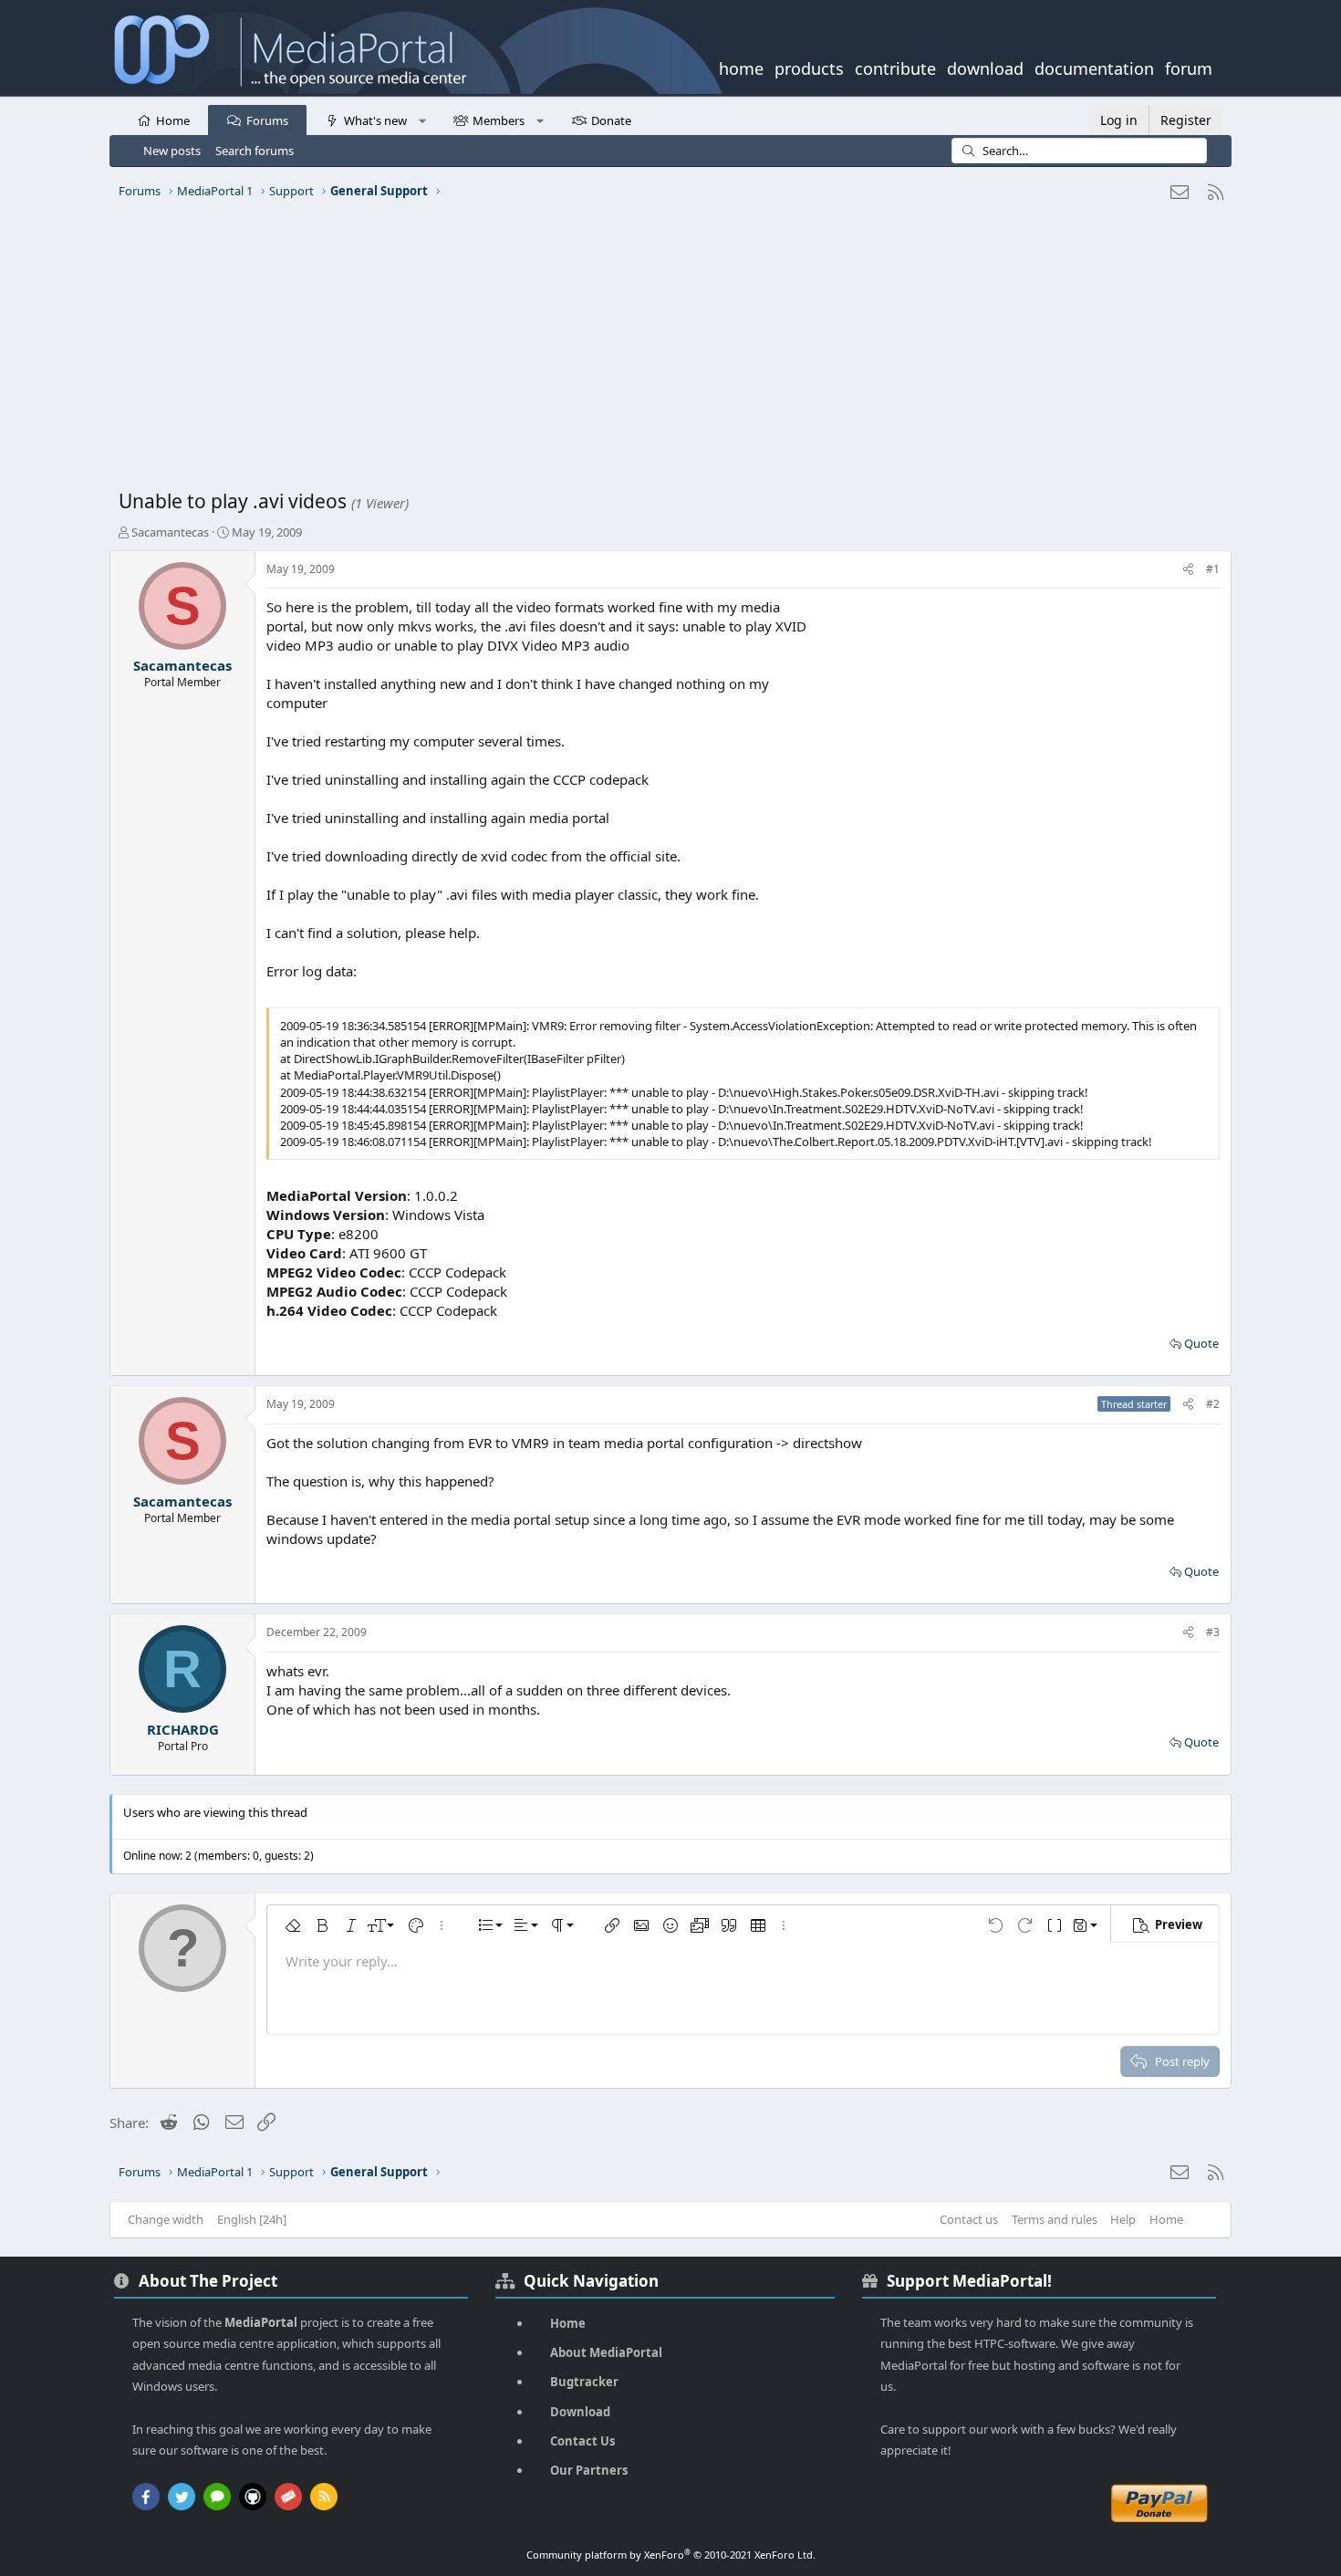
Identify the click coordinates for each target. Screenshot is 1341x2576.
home (741, 67)
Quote (1201, 1343)
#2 (1213, 1404)
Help (1123, 2219)
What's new (375, 120)
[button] (422, 120)
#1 (1213, 569)
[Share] (1188, 570)
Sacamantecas (170, 532)
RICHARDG (183, 1729)
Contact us (969, 2219)
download (985, 67)
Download (580, 2412)
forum (1189, 67)
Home (173, 120)
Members (499, 120)
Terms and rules (1055, 2219)
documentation (1094, 67)
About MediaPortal (606, 2352)
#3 (1213, 1632)
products (809, 67)
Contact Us (582, 2441)
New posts (172, 151)
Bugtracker (584, 2382)
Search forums (255, 151)
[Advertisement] (666, 351)
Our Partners (589, 2470)
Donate (611, 120)
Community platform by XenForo (671, 2555)
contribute (895, 67)
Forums (267, 120)
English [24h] (252, 2219)
